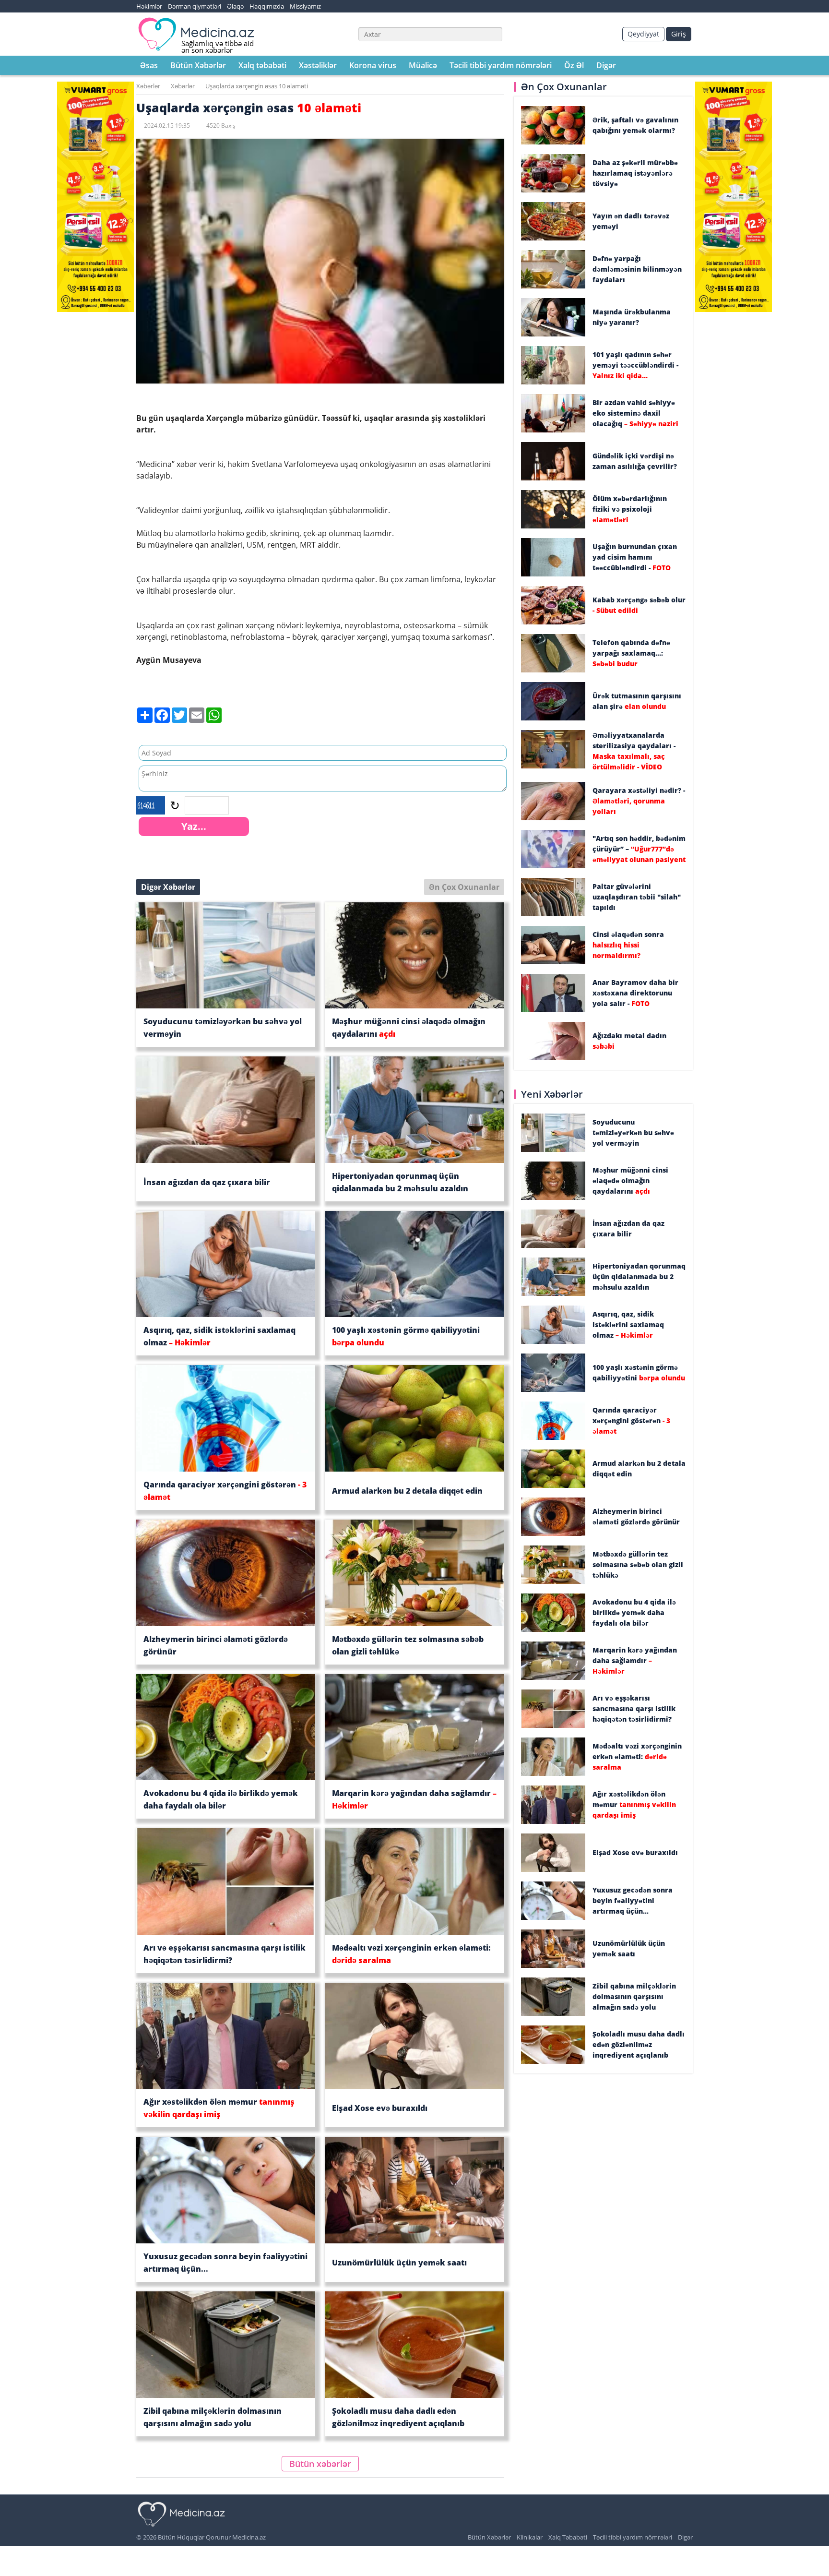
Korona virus (373, 65)
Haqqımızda (267, 6)
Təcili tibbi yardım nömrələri (501, 65)
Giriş (679, 34)
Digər (606, 65)
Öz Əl (574, 65)
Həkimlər (149, 6)
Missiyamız (305, 6)
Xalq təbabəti (262, 65)
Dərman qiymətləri (195, 6)
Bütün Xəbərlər (198, 65)
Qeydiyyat (643, 34)
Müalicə (423, 65)
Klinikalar (530, 2537)
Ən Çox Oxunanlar (464, 887)
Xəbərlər (148, 86)
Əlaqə (235, 6)
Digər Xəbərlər (168, 887)
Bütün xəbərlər (320, 2464)
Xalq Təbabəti (568, 2537)
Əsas (149, 65)
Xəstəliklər (318, 65)
